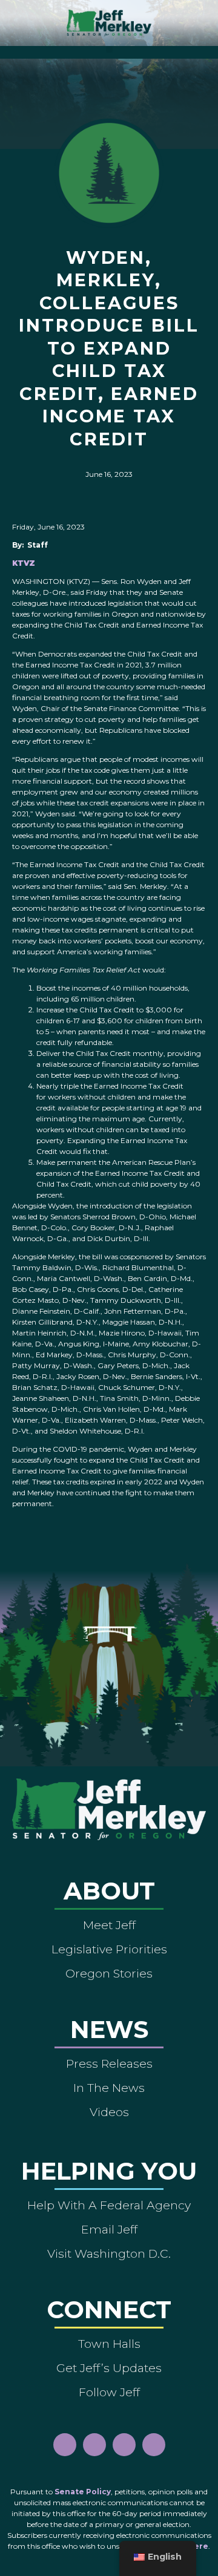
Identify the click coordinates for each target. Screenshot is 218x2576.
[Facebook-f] (65, 2445)
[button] (109, 49)
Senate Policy (83, 2492)
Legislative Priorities (109, 1949)
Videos (109, 2112)
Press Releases (109, 2063)
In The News (109, 2088)
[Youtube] (124, 2445)
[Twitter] (154, 2445)
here (198, 2546)
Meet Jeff (109, 1925)
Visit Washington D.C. (109, 2253)
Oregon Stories (109, 1973)
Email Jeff (109, 2229)
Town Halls (109, 2344)
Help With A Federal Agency (109, 2205)
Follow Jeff (109, 2392)
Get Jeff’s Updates (109, 2368)
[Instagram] (94, 2445)
